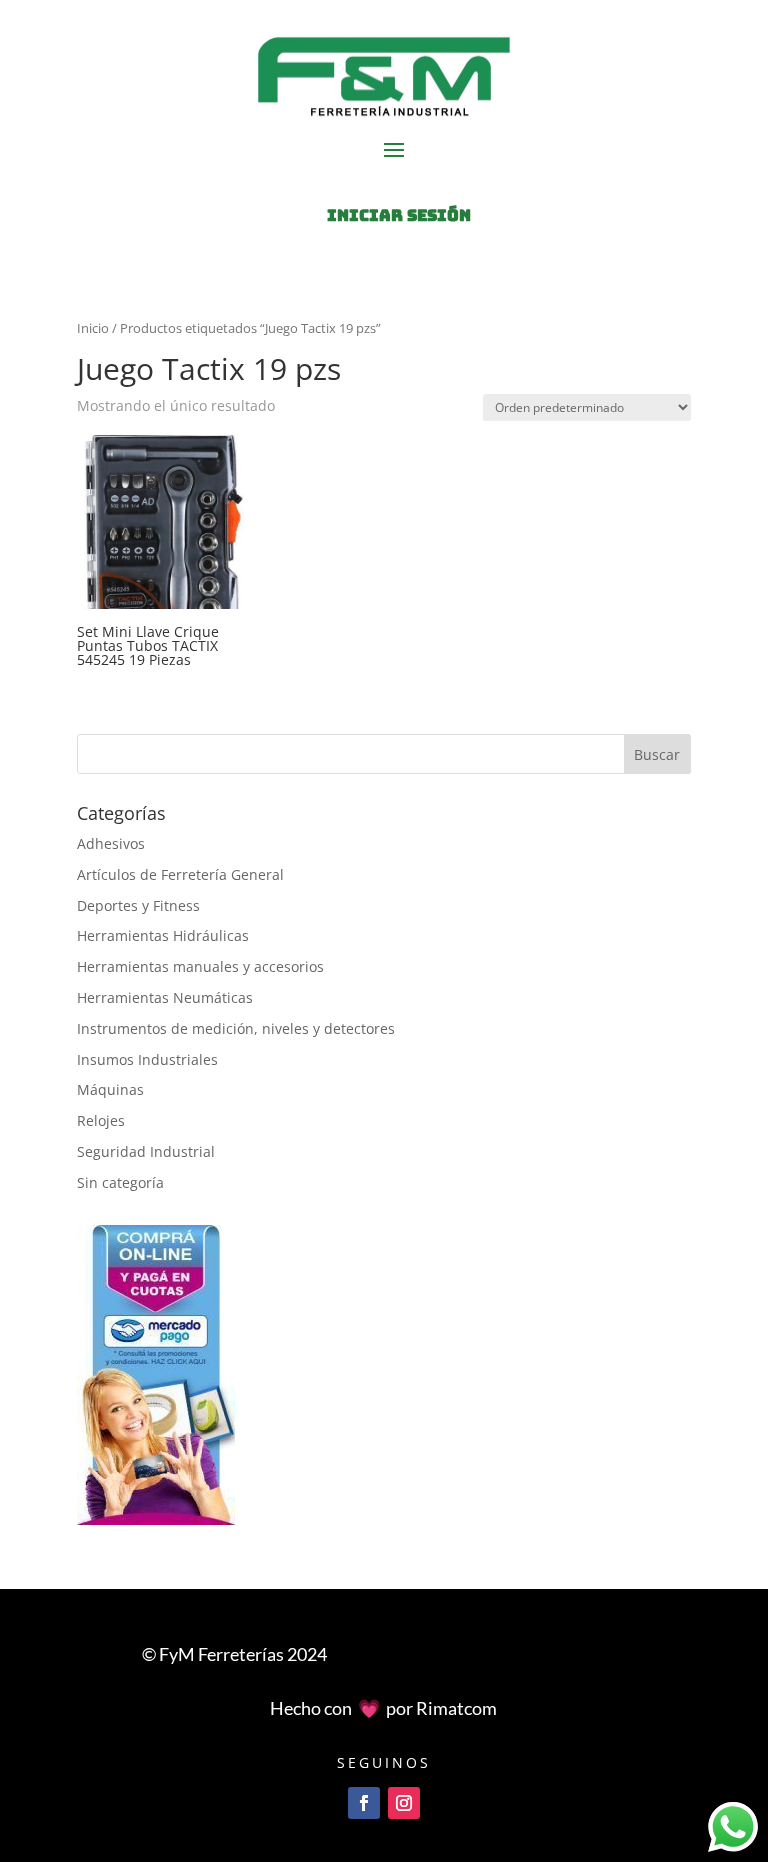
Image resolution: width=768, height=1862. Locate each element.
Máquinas (110, 1089)
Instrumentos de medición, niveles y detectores (236, 1028)
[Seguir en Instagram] (404, 1803)
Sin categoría (120, 1182)
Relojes (101, 1120)
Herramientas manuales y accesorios (200, 966)
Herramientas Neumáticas (165, 997)
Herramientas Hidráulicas (163, 935)
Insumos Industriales (147, 1059)
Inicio (93, 328)
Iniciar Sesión (399, 215)
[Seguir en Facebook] (364, 1803)
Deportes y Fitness (138, 905)
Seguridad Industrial (146, 1151)
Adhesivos (111, 843)
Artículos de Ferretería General (180, 874)
